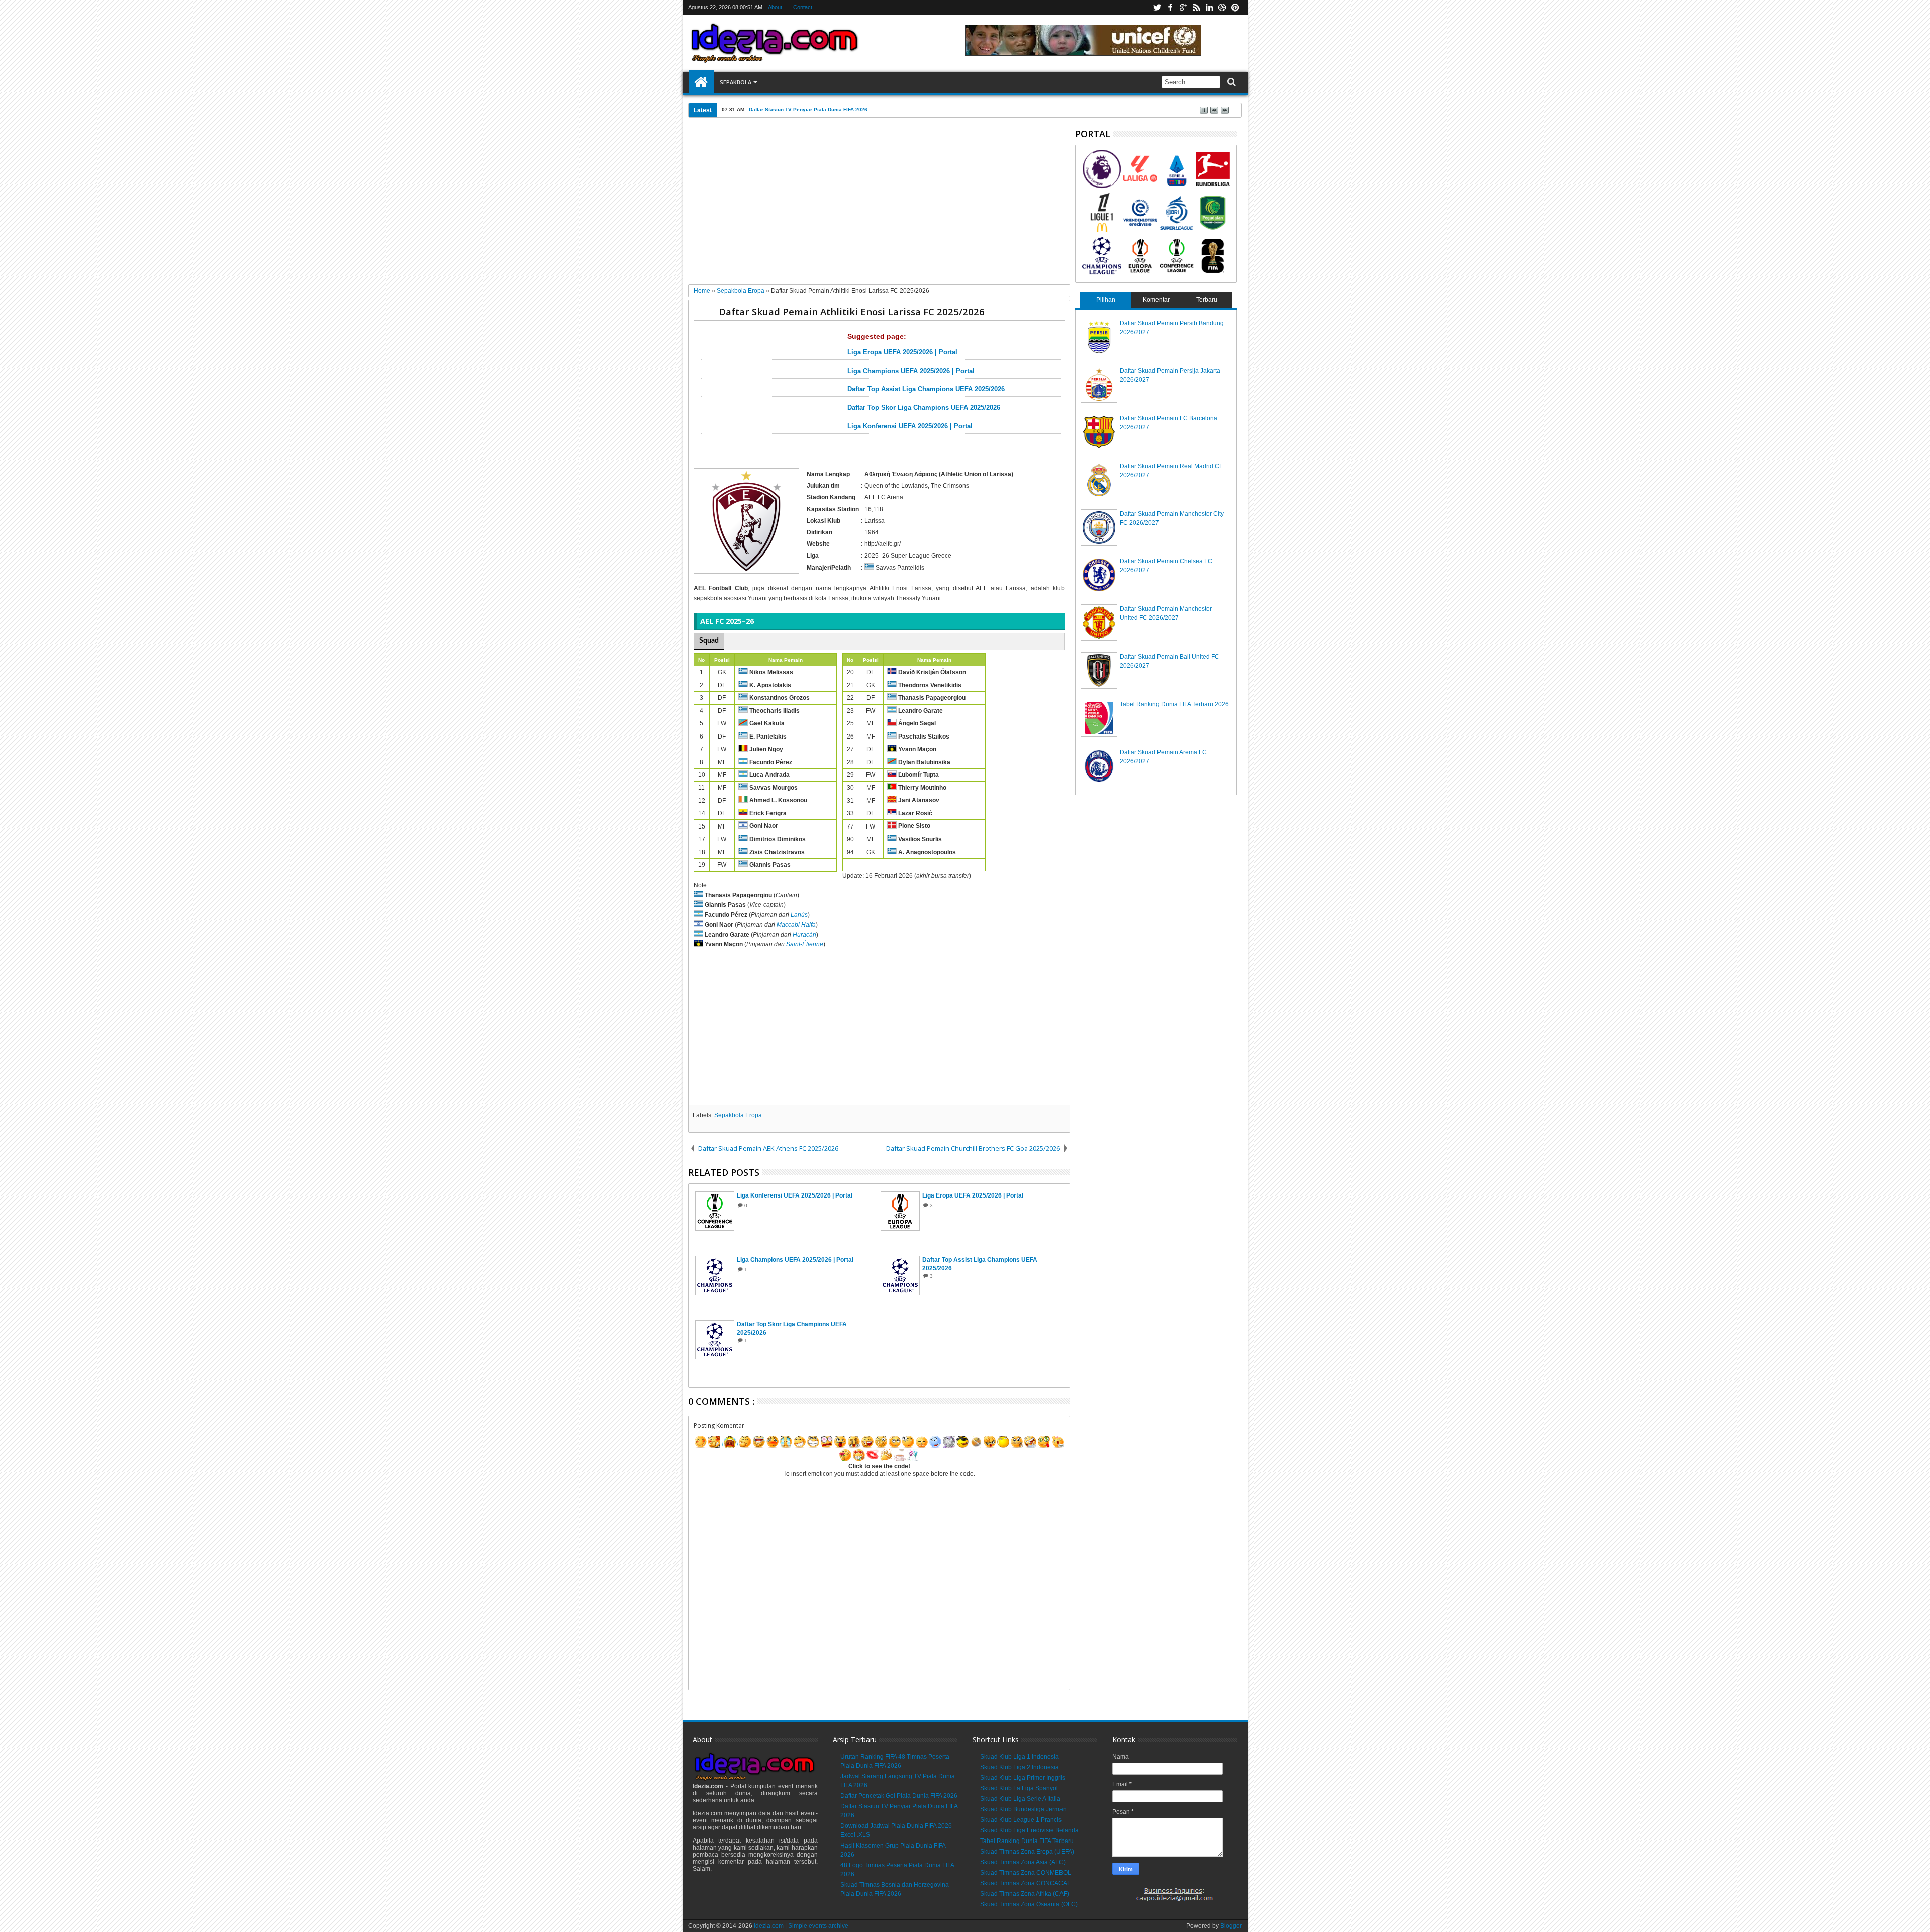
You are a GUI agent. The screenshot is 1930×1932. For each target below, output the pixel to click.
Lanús (799, 915)
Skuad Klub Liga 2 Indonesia (1020, 1767)
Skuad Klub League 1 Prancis (1021, 1820)
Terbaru (1207, 300)
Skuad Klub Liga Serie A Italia (1020, 1799)
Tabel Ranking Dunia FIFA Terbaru (1027, 1841)
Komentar (1156, 300)
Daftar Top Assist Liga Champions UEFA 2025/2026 (926, 389)
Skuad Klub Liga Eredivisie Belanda (1029, 1830)
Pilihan (1106, 300)
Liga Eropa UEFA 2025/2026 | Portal (902, 352)
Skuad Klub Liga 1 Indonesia (1020, 1757)
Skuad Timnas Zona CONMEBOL (1026, 1873)
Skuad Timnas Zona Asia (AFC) (1023, 1862)
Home (701, 82)
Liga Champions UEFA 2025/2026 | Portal (911, 371)
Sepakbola (736, 82)
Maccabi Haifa (796, 925)
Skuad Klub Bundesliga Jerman (1023, 1809)
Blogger (1231, 1926)
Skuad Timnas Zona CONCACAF (1025, 1883)
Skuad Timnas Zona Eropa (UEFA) (1027, 1852)
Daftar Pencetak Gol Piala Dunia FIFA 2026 (899, 1796)
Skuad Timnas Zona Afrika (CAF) (1025, 1894)
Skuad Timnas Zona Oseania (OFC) (1029, 1904)
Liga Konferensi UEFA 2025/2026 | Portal (910, 426)
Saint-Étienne (805, 945)
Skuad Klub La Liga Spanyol (1019, 1788)
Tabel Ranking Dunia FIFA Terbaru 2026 (1174, 704)
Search (1231, 82)
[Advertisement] (879, 205)
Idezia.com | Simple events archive (801, 1926)
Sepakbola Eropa (738, 1115)
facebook (1170, 7)
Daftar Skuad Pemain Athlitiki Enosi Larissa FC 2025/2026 (852, 311)
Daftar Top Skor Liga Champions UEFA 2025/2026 (924, 408)
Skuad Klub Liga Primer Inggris (1023, 1778)
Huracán (804, 935)
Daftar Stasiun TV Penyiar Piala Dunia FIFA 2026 (808, 109)
